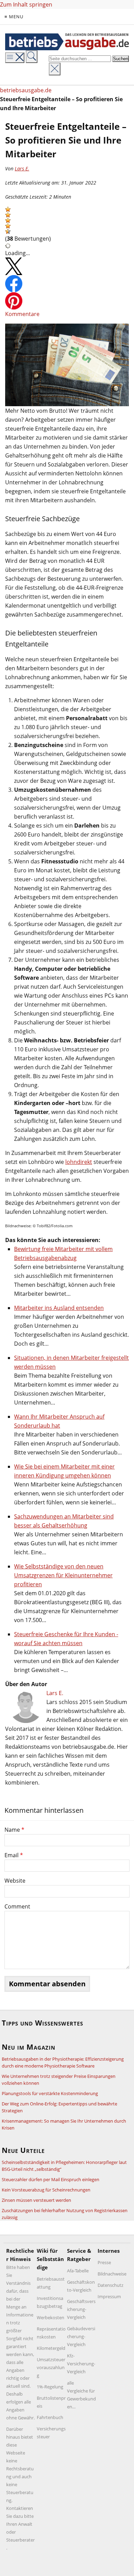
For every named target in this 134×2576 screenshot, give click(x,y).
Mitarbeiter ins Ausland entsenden (59, 1308)
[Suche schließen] (55, 69)
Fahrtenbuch (50, 2417)
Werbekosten (51, 2317)
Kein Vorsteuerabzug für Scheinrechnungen (46, 2190)
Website (15, 1881)
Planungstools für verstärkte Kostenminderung (50, 2093)
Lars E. (22, 169)
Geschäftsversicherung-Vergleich (81, 2309)
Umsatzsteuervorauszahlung (51, 2367)
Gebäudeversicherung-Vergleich (81, 2336)
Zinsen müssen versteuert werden (36, 2200)
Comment (17, 1906)
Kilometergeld (51, 2348)
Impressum (109, 2296)
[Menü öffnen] (15, 58)
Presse (104, 2262)
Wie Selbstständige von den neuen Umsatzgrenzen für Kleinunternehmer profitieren (63, 1575)
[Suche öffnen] (32, 57)
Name (14, 1830)
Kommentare (22, 314)
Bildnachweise (112, 2274)
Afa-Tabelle (78, 2271)
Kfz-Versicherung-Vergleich (81, 2364)
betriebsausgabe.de (26, 90)
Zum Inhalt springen (26, 4)
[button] (8, 209)
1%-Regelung (50, 2387)
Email (14, 1855)
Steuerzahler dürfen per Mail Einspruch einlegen (51, 2179)
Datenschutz (110, 2285)
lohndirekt (79, 1162)
